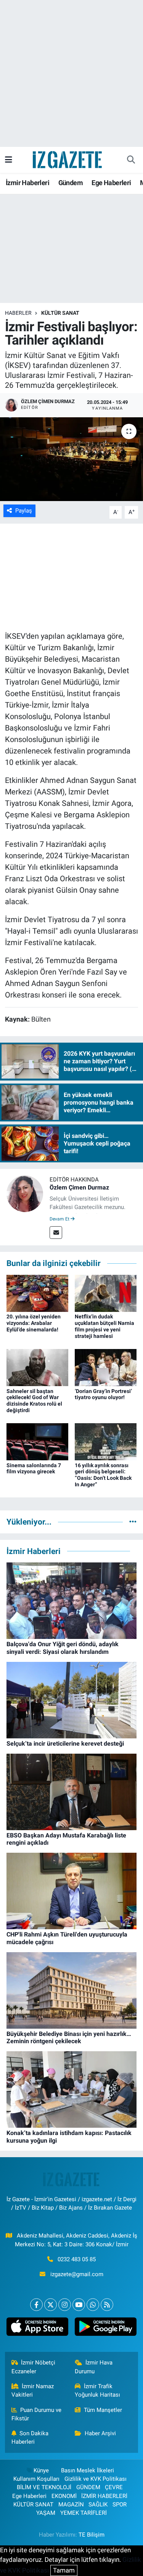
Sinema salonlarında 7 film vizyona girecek (34, 1469)
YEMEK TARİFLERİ (84, 2513)
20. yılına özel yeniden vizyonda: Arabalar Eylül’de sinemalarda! (34, 1323)
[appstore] (38, 2328)
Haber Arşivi (100, 2433)
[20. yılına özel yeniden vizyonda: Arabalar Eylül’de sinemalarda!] (37, 1293)
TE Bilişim (92, 2535)
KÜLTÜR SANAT (60, 313)
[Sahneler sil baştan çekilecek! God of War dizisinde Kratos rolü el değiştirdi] (37, 1367)
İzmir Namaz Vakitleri (33, 2390)
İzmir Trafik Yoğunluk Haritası (97, 2390)
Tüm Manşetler (103, 2410)
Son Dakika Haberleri (30, 2438)
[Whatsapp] (93, 2305)
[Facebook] (36, 2305)
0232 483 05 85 (77, 2259)
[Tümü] (133, 1522)
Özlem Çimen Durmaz (79, 1187)
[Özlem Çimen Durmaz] (25, 1193)
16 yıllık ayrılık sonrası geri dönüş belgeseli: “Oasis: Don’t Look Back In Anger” (103, 1475)
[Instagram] (65, 2305)
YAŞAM (46, 2513)
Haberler (18, 313)
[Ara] (131, 160)
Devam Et (60, 1219)
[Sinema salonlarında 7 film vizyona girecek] (37, 1441)
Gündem (71, 183)
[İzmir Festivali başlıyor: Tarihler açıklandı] (71, 459)
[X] (51, 2305)
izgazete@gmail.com (77, 2274)
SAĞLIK (98, 2504)
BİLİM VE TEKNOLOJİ (44, 2487)
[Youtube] (79, 2305)
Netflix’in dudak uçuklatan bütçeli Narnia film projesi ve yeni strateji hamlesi (104, 1326)
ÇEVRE (114, 2487)
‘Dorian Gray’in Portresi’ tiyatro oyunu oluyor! (103, 1394)
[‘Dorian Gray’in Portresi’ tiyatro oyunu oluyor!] (106, 1367)
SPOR (120, 2504)
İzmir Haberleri (27, 183)
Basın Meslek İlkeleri (88, 2470)
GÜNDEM (88, 2487)
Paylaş (24, 511)
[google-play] (106, 2328)
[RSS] (107, 2305)
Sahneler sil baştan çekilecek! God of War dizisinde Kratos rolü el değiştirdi (34, 1401)
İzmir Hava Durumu (94, 2367)
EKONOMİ (64, 2496)
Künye (41, 2470)
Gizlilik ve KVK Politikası (96, 2479)
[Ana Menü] (9, 159)
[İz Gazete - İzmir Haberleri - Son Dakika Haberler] (68, 159)
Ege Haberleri (111, 183)
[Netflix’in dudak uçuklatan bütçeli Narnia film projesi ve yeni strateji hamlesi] (106, 1293)
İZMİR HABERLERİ (104, 2496)
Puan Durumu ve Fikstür (37, 2414)
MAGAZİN (71, 2504)
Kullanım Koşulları (36, 2479)
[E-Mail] (56, 1233)
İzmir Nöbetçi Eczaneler (34, 2367)
